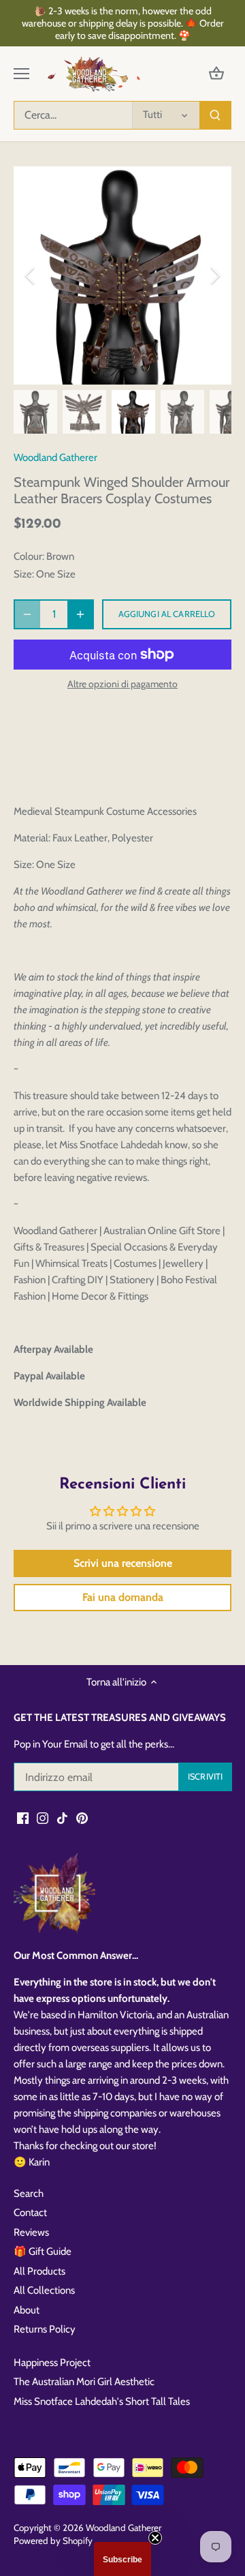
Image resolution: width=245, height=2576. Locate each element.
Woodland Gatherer (55, 458)
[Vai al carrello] (216, 74)
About (27, 2310)
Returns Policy (45, 2329)
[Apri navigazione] (21, 74)
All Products (39, 2271)
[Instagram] (43, 1817)
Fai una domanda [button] (123, 1597)
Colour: (29, 556)
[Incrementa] (80, 614)
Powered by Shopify (53, 2541)
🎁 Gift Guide (43, 2251)
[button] (122, 2559)
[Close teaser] (155, 2538)
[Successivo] (214, 275)
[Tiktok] (62, 1817)
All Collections (44, 2290)
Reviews (31, 2232)
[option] (122, 275)
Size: (24, 574)
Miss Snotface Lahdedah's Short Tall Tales (102, 2401)
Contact (30, 2213)
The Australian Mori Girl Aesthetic (84, 2382)
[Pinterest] (82, 1817)
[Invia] (215, 115)
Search (29, 2193)
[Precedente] (31, 275)
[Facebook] (23, 1817)
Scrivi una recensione (123, 1563)
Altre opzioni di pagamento (122, 684)
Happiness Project (52, 2363)
